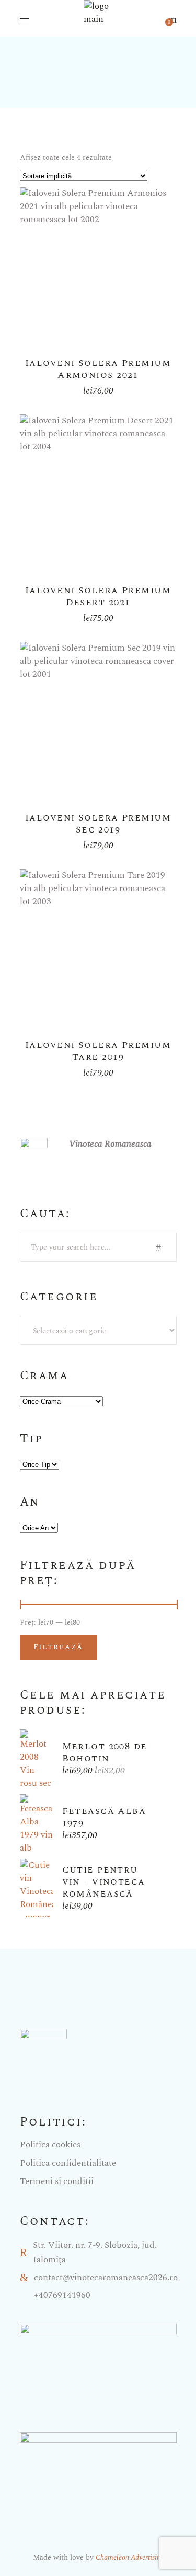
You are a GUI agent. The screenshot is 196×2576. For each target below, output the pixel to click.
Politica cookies (50, 2145)
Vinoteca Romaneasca (110, 1144)
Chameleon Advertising (130, 2557)
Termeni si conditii (57, 2181)
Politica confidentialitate (68, 2163)
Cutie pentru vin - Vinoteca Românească (104, 1882)
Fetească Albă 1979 (104, 1817)
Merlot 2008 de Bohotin (105, 1752)
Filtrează (59, 1647)
